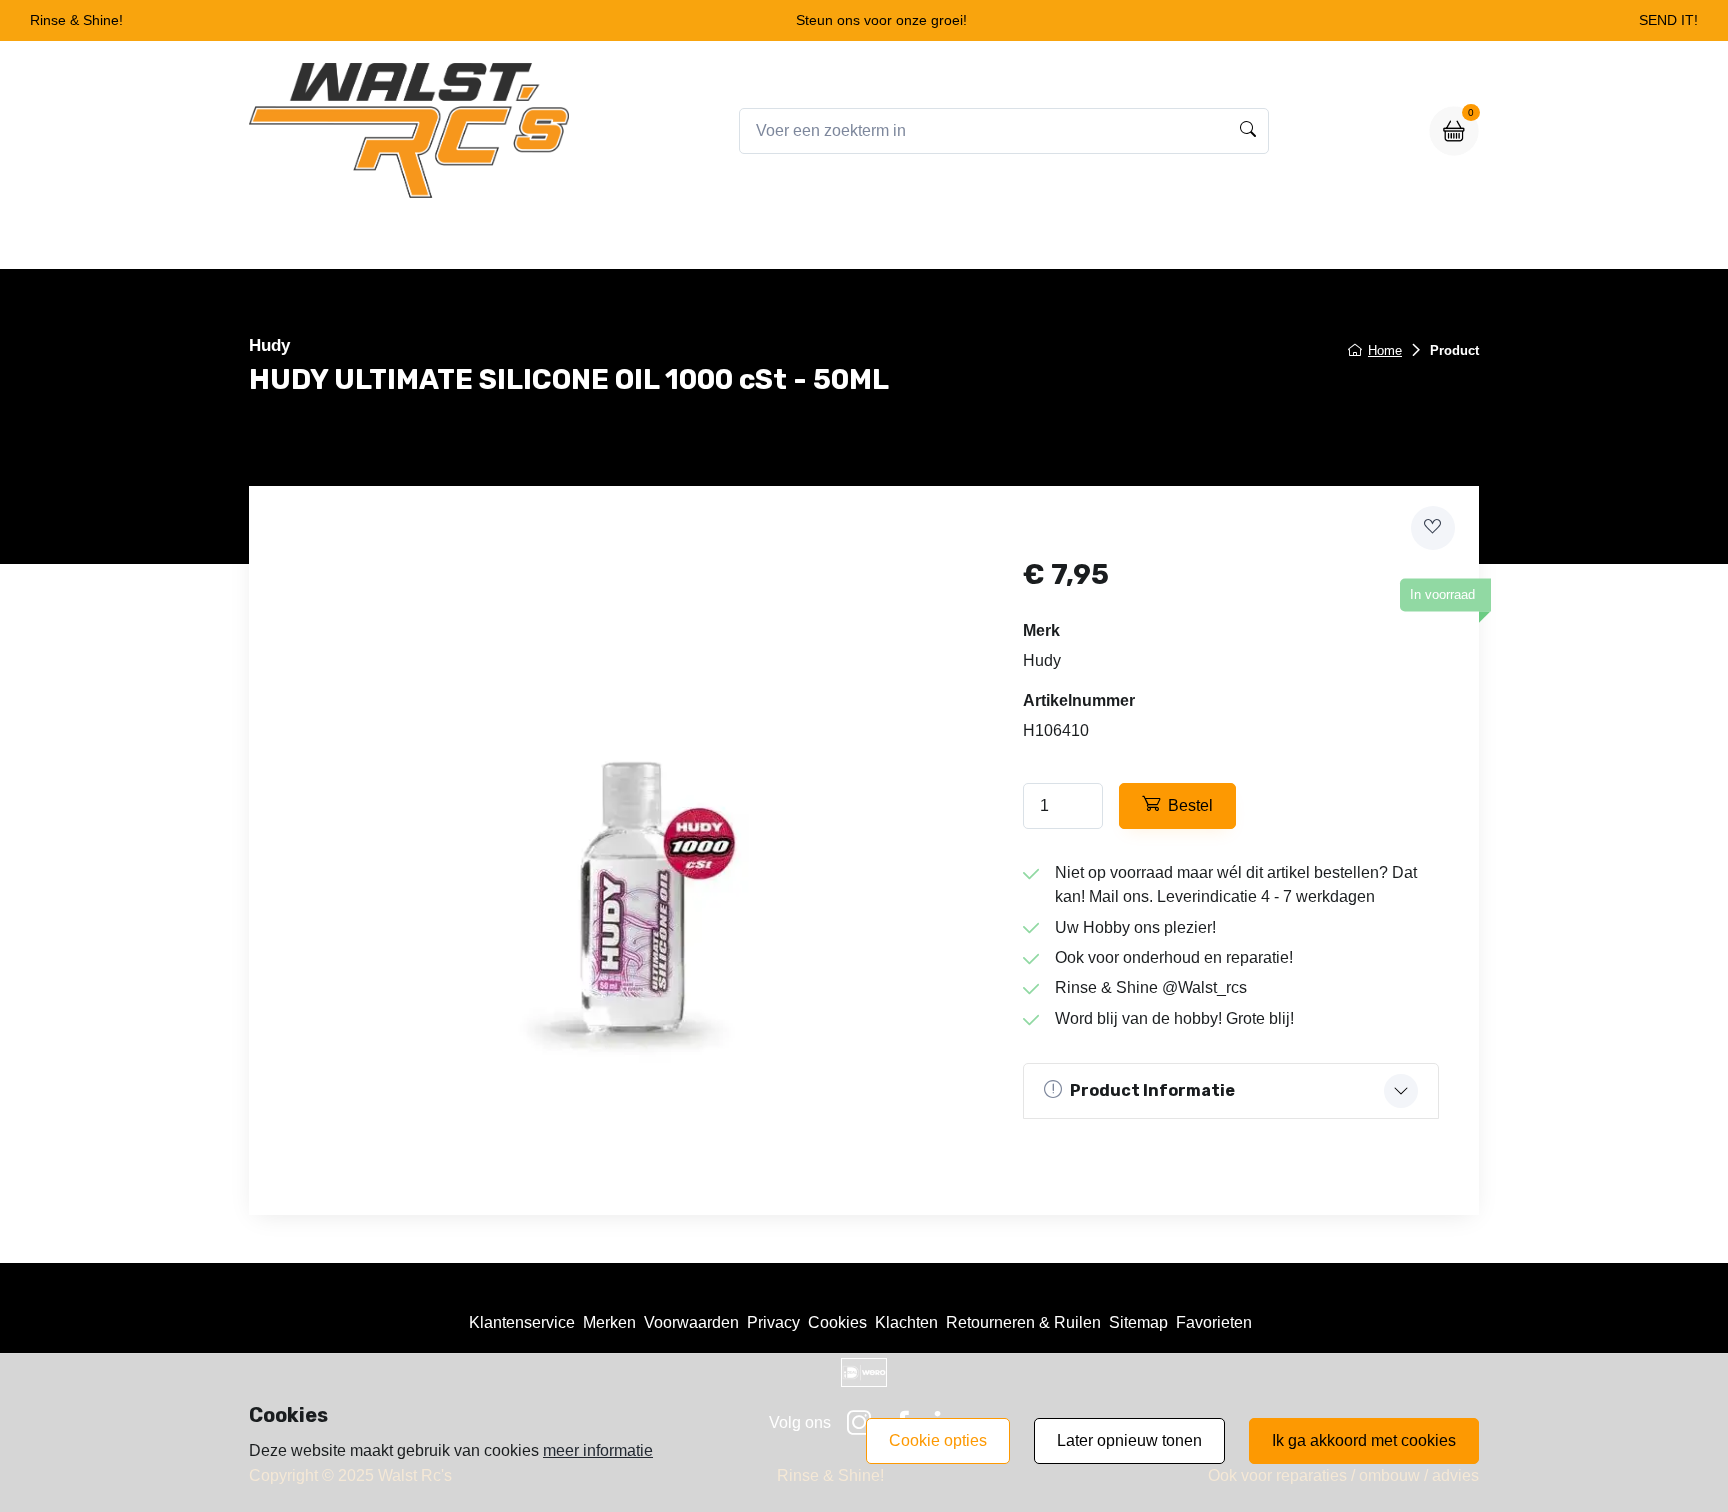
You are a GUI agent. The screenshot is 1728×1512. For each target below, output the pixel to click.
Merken (609, 1322)
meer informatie (598, 1450)
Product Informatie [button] (1152, 1090)
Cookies (837, 1322)
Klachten (906, 1322)
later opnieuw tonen (1129, 1440)
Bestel (1190, 805)
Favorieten (1214, 1322)
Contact (1022, 241)
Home (700, 241)
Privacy (773, 1322)
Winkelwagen (910, 241)
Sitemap (1138, 1322)
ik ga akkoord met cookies (1364, 1440)
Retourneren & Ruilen (1023, 1322)
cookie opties (938, 1440)
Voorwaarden (691, 1322)
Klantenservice (522, 1322)
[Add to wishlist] (1433, 528)
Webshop (792, 241)
